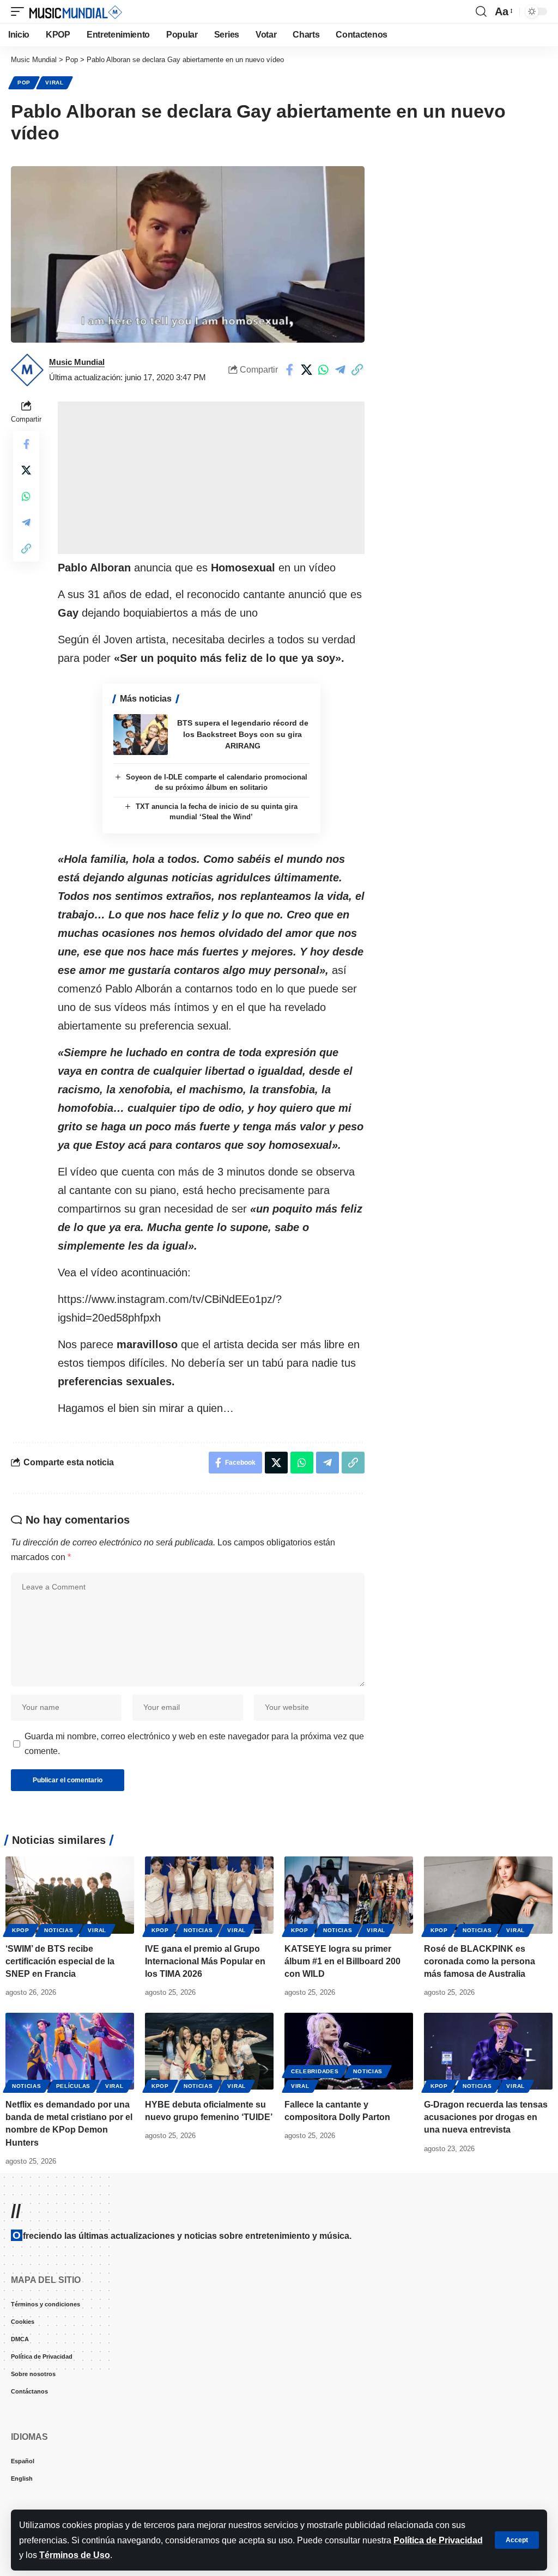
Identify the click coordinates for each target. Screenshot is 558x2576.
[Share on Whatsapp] (323, 370)
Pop (24, 83)
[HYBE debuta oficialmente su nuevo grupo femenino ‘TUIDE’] (209, 2051)
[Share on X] (306, 370)
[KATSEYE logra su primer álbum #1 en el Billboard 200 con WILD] (349, 1895)
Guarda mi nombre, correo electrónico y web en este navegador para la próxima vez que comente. (194, 1744)
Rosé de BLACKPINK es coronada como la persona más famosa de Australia (480, 1961)
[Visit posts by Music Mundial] (27, 370)
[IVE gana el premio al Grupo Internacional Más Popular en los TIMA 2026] (209, 1895)
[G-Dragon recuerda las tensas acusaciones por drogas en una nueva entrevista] (488, 2051)
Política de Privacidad (438, 2540)
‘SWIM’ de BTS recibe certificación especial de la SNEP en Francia (60, 1961)
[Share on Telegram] (340, 370)
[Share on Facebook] (289, 370)
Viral (54, 83)
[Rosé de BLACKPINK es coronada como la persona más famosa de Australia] (488, 1895)
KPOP (21, 1930)
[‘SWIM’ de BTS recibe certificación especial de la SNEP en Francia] (70, 1895)
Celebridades (315, 2071)
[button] (517, 2540)
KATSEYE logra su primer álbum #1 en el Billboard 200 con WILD (342, 1961)
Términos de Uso (75, 2555)
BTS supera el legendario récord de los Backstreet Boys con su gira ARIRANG (243, 734)
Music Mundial (77, 362)
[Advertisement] (211, 478)
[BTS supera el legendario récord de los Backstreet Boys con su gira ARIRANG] (141, 735)
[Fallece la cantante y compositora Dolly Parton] (349, 2051)
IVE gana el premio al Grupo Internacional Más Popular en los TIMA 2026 (205, 1961)
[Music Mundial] (76, 11)
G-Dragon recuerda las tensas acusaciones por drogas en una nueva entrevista (486, 2117)
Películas (73, 2086)
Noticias (59, 1930)
